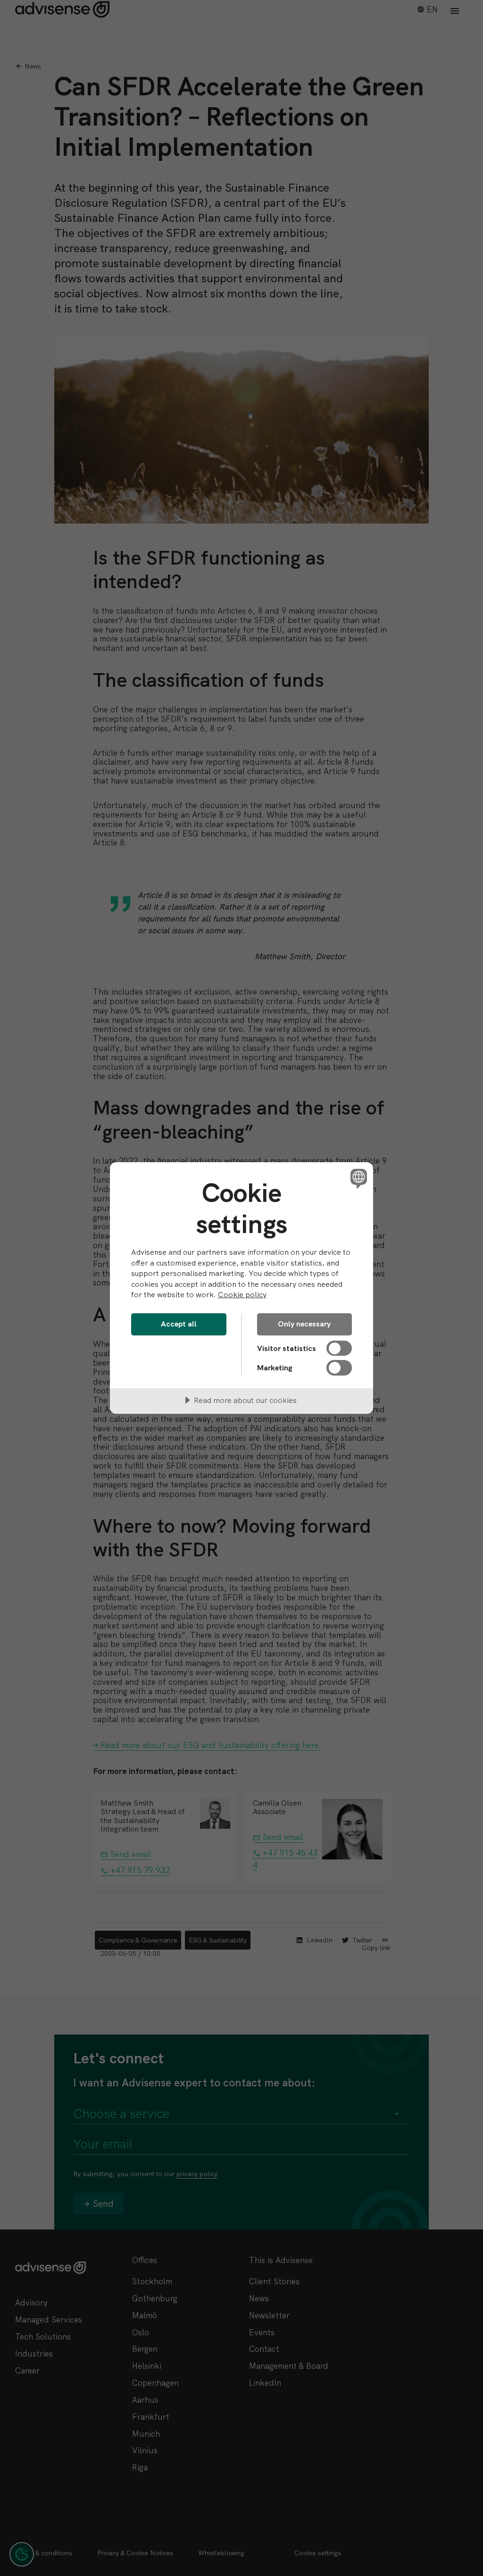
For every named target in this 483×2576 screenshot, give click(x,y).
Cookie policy (242, 1295)
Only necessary (304, 1324)
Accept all (179, 1324)
